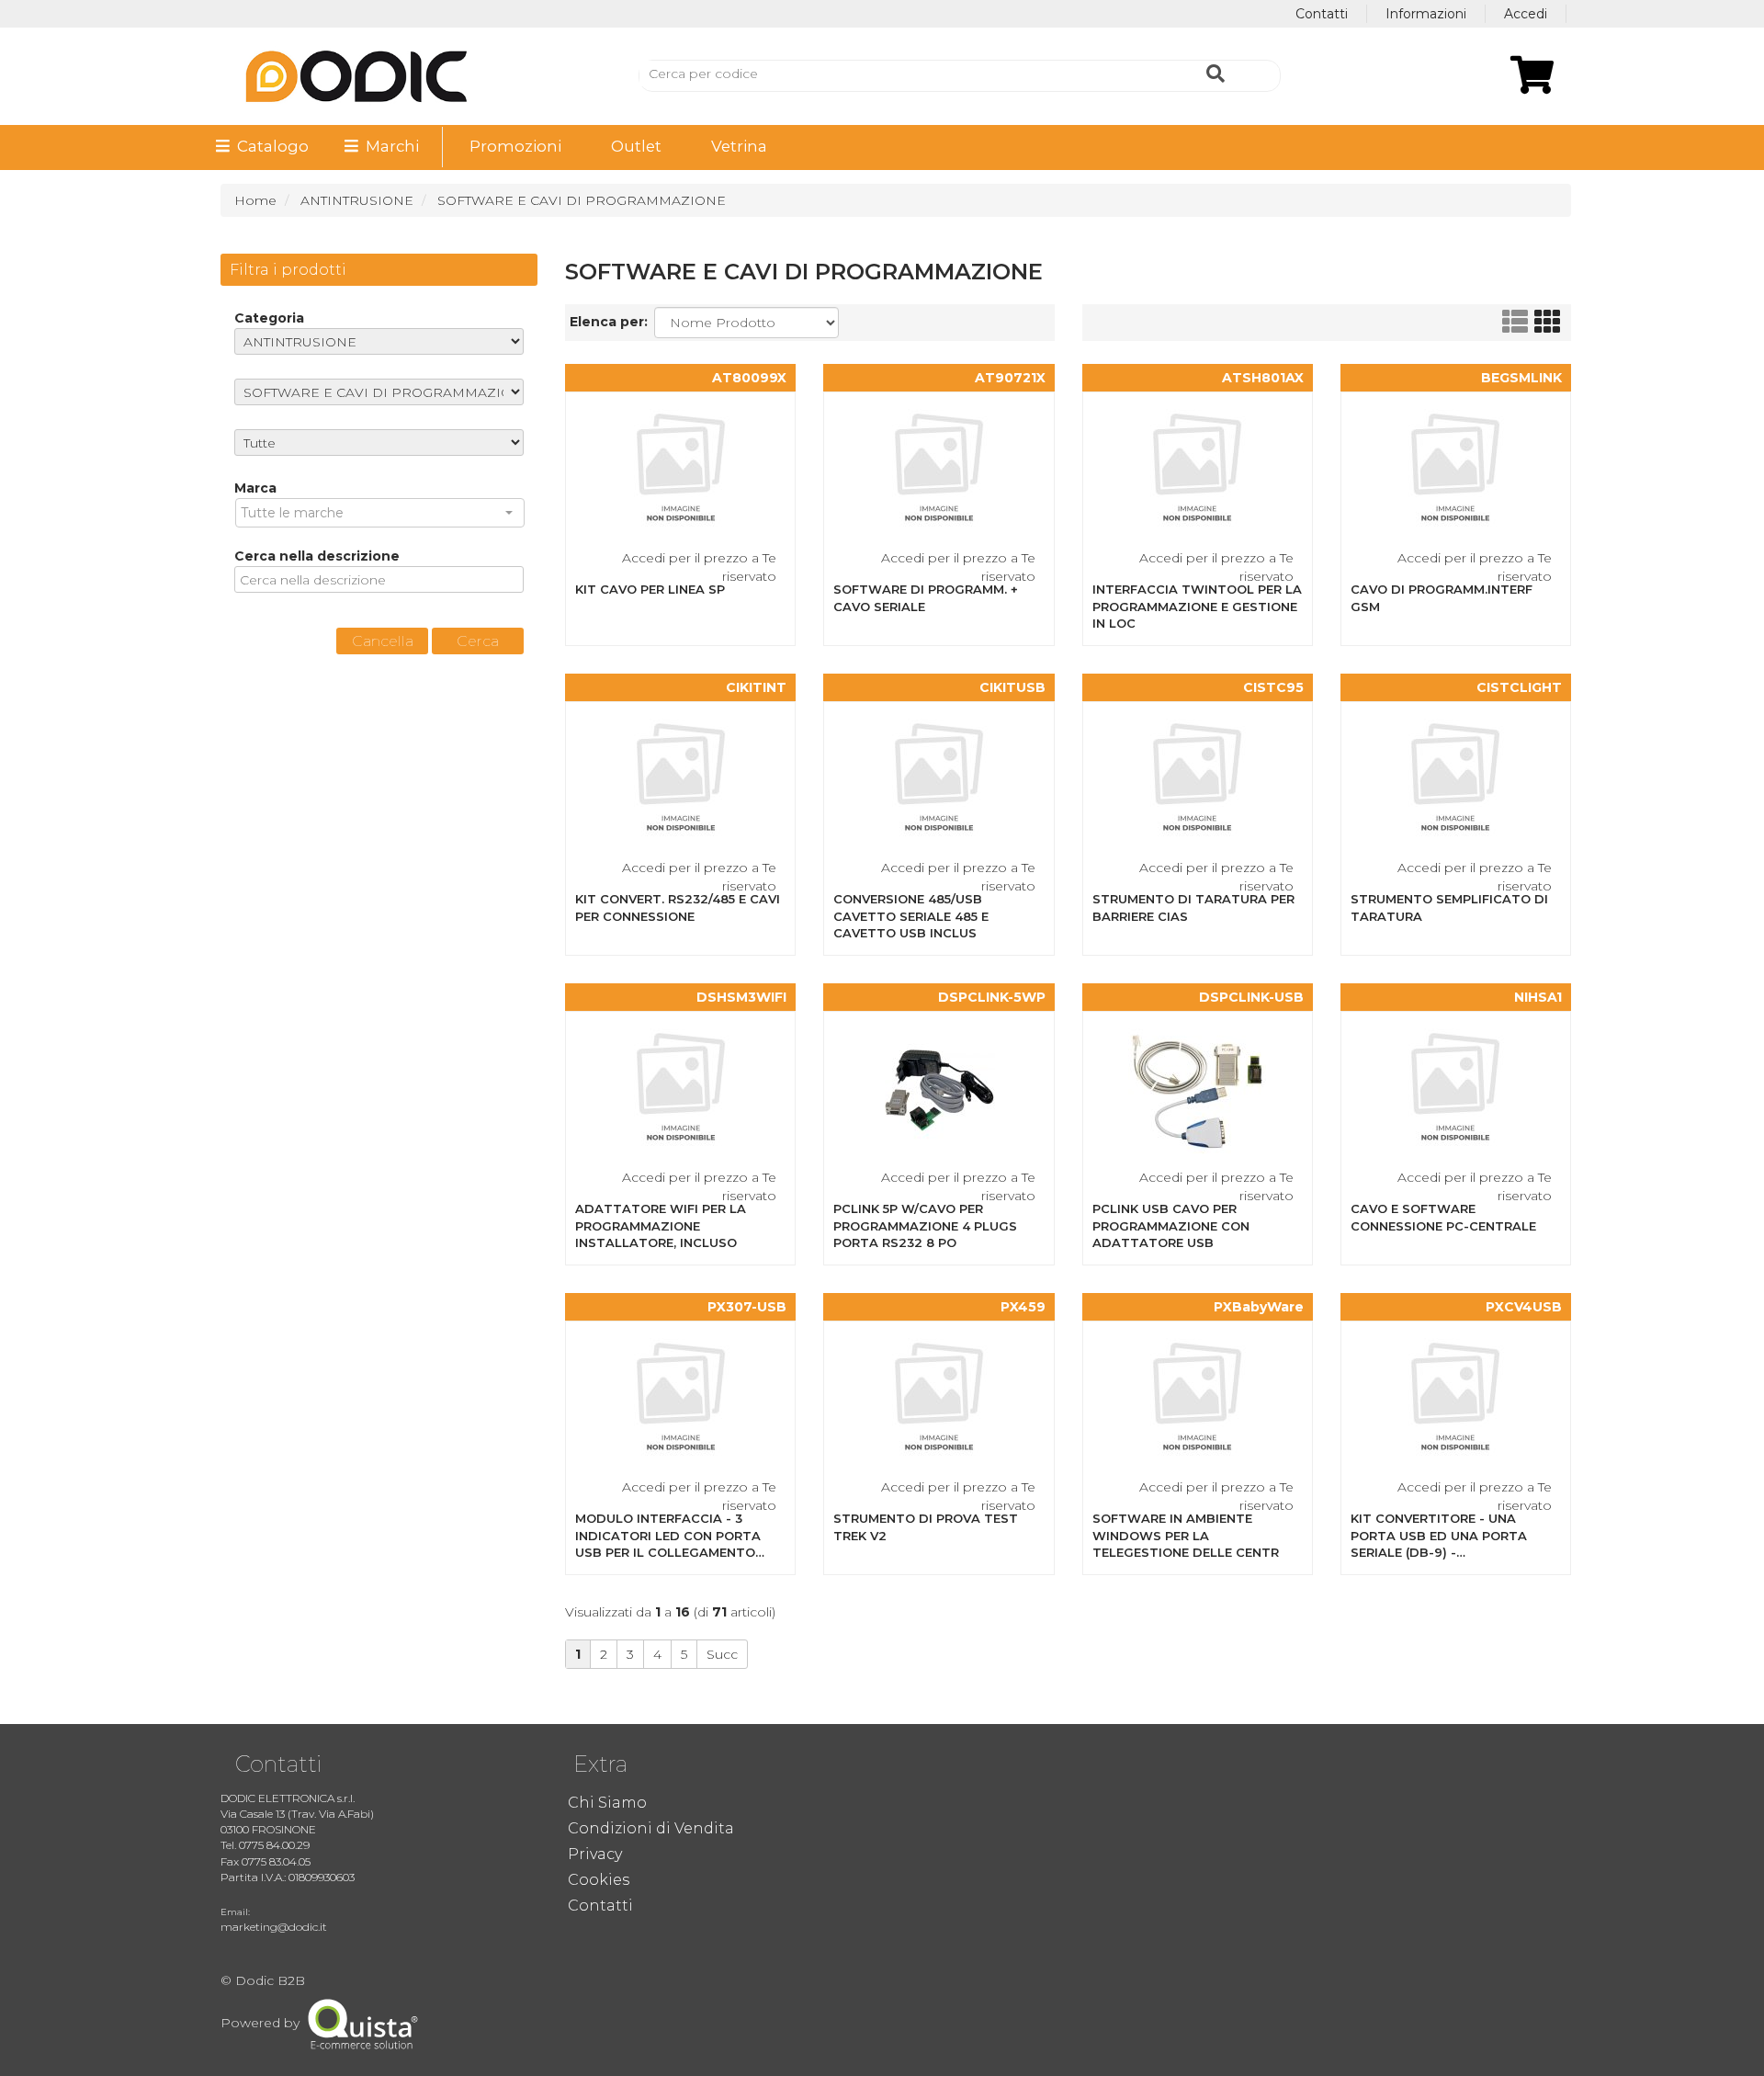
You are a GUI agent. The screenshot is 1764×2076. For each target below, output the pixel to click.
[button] (380, 513)
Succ (722, 1654)
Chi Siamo (607, 1803)
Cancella (383, 641)
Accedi (1526, 14)
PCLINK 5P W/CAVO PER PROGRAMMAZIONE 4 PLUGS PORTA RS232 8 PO (925, 1225)
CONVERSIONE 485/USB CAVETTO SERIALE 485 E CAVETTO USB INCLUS (911, 916)
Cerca (478, 641)
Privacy (595, 1854)
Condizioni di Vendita (651, 1828)
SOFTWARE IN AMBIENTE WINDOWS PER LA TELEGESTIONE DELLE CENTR (1186, 1535)
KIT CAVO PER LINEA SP (650, 589)
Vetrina (739, 146)
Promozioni (515, 146)
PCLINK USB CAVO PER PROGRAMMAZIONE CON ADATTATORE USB (1171, 1225)
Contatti (1322, 14)
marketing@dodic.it (274, 1927)
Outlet (636, 146)
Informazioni (1426, 14)
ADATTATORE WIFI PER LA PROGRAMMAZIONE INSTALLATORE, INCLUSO (661, 1225)
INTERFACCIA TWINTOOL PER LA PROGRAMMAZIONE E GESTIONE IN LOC (1197, 606)
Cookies (599, 1880)
